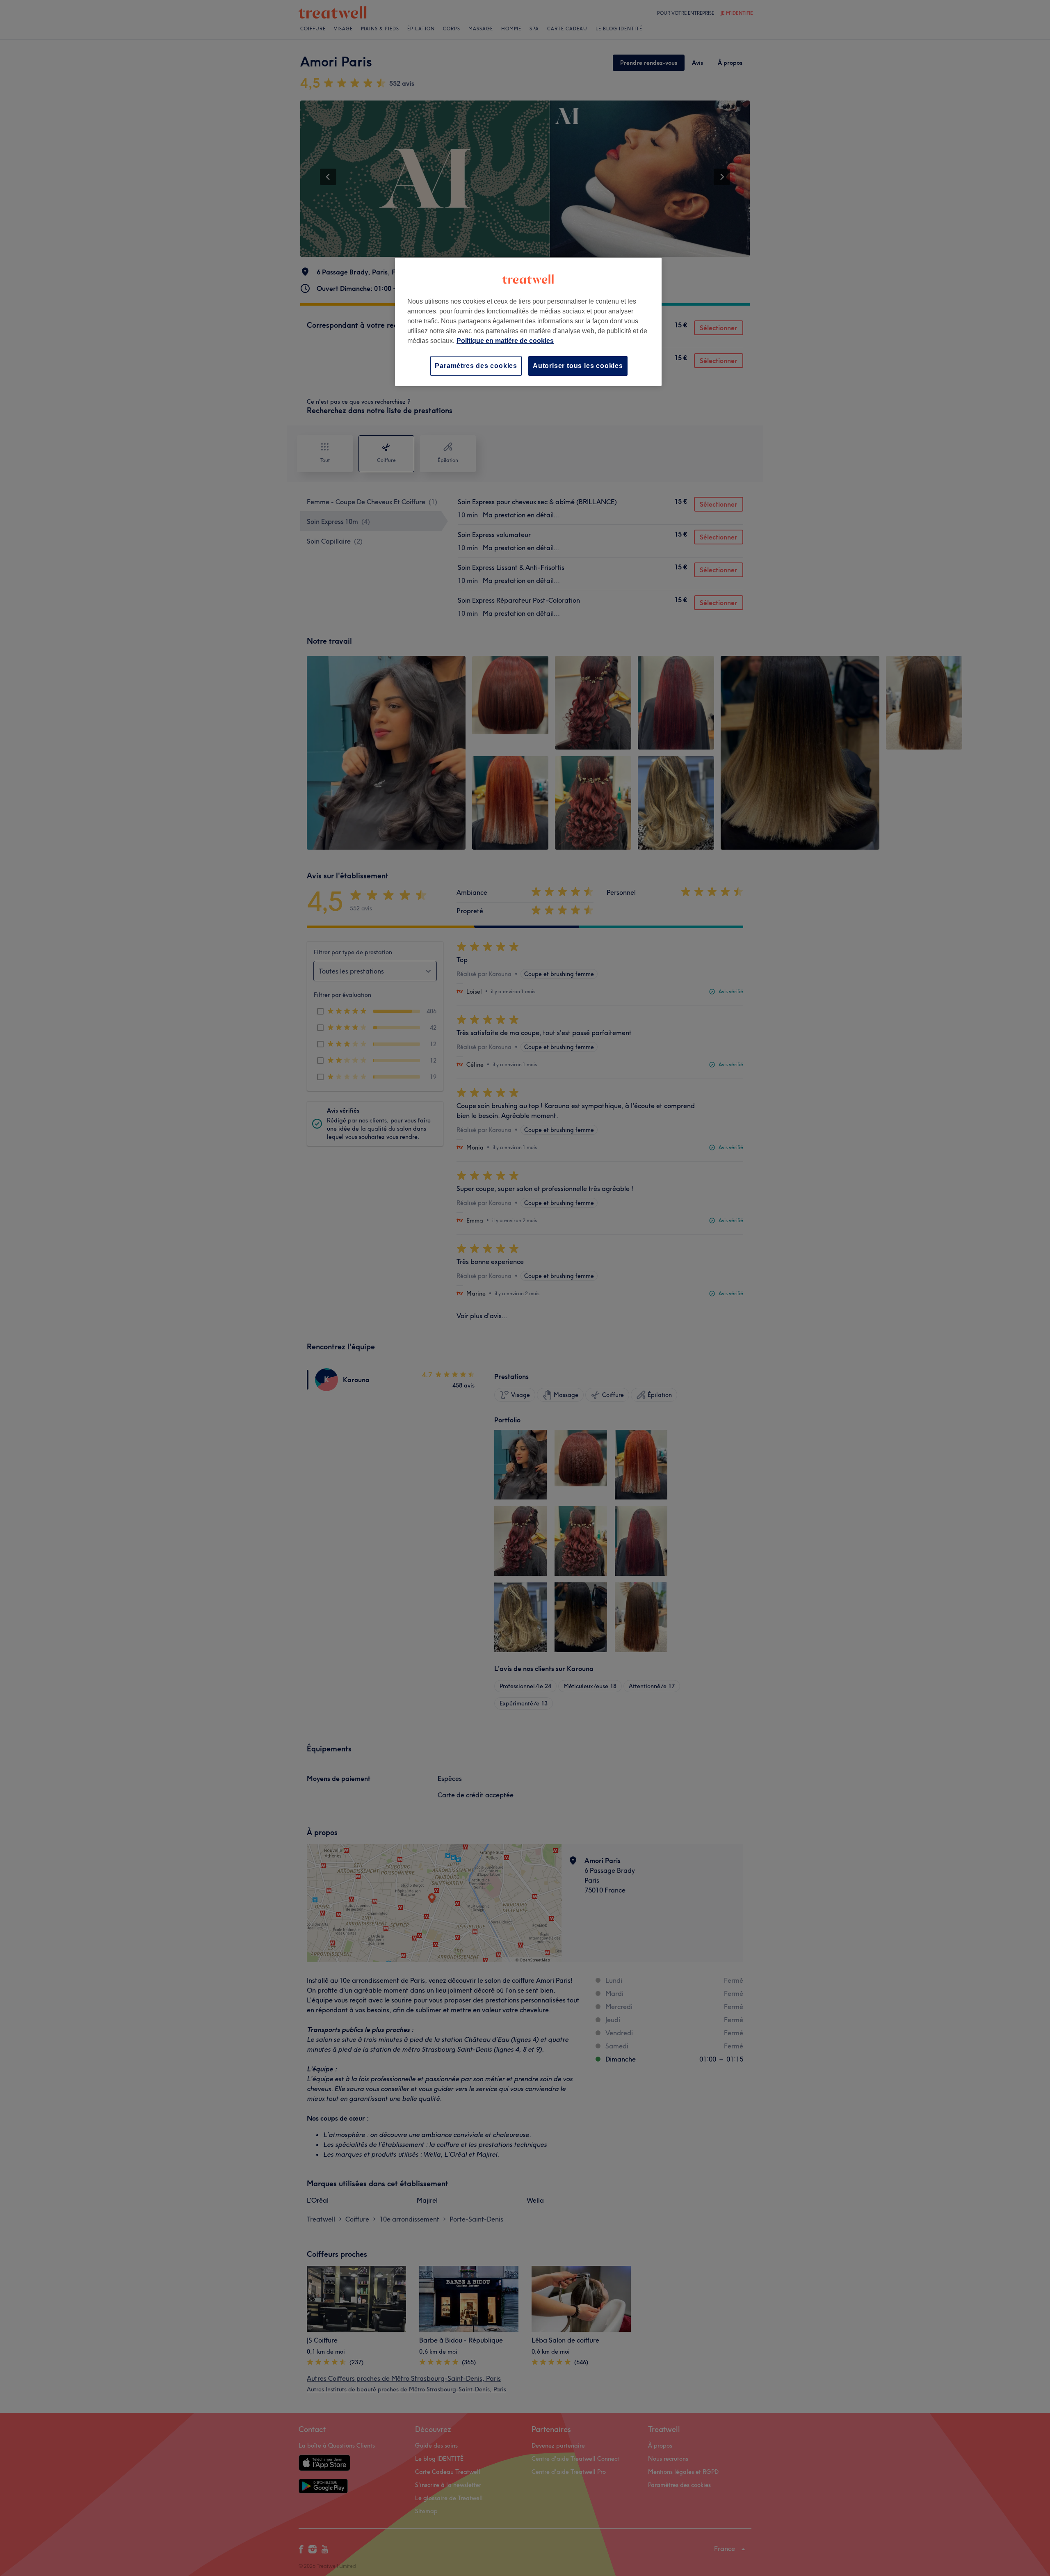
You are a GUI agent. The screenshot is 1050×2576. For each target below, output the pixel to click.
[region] (528, 322)
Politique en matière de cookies (505, 341)
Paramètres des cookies (476, 366)
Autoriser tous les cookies (578, 366)
